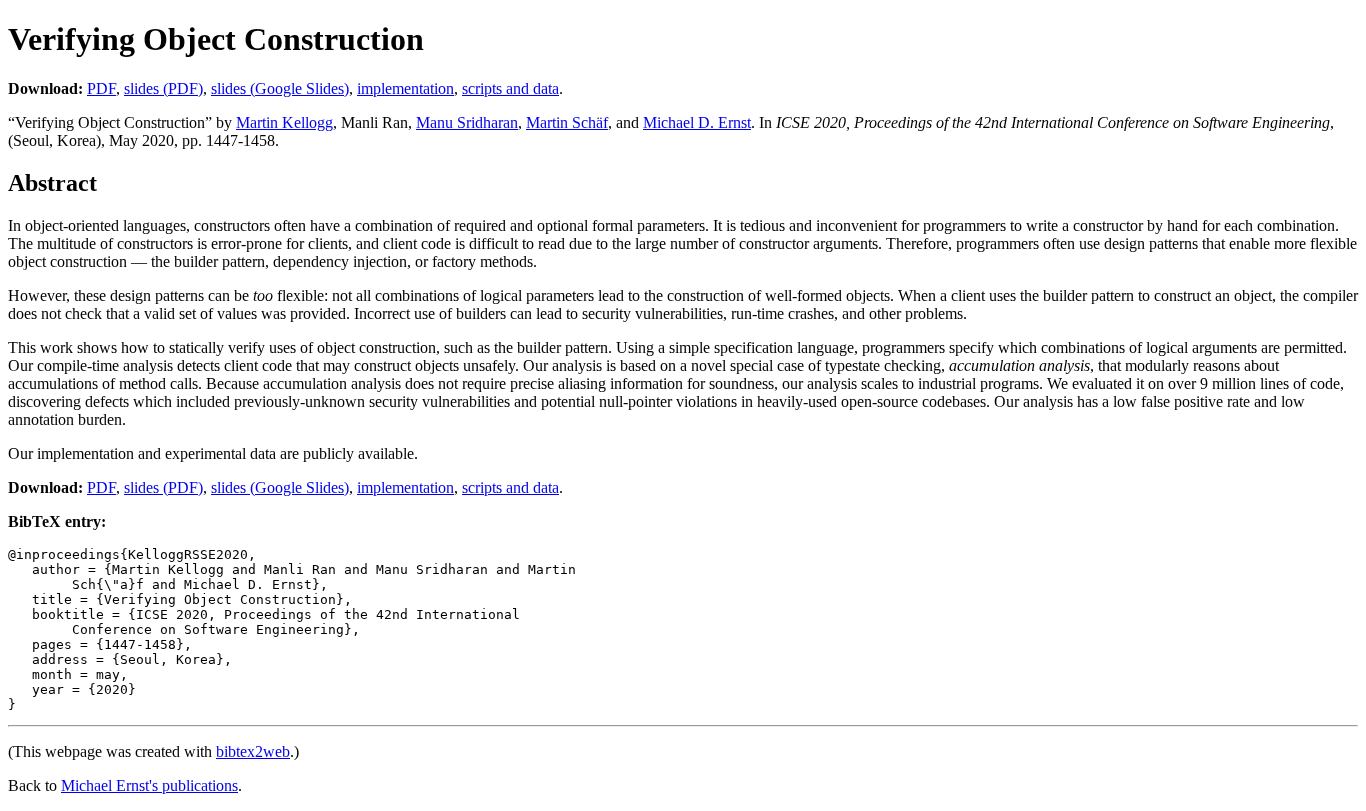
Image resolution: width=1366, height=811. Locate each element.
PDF (101, 88)
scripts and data (510, 88)
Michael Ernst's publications (149, 785)
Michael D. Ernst (697, 122)
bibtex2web (253, 751)
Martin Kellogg (284, 122)
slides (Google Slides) (280, 88)
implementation (405, 88)
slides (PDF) (163, 88)
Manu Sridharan (467, 122)
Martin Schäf (567, 122)
